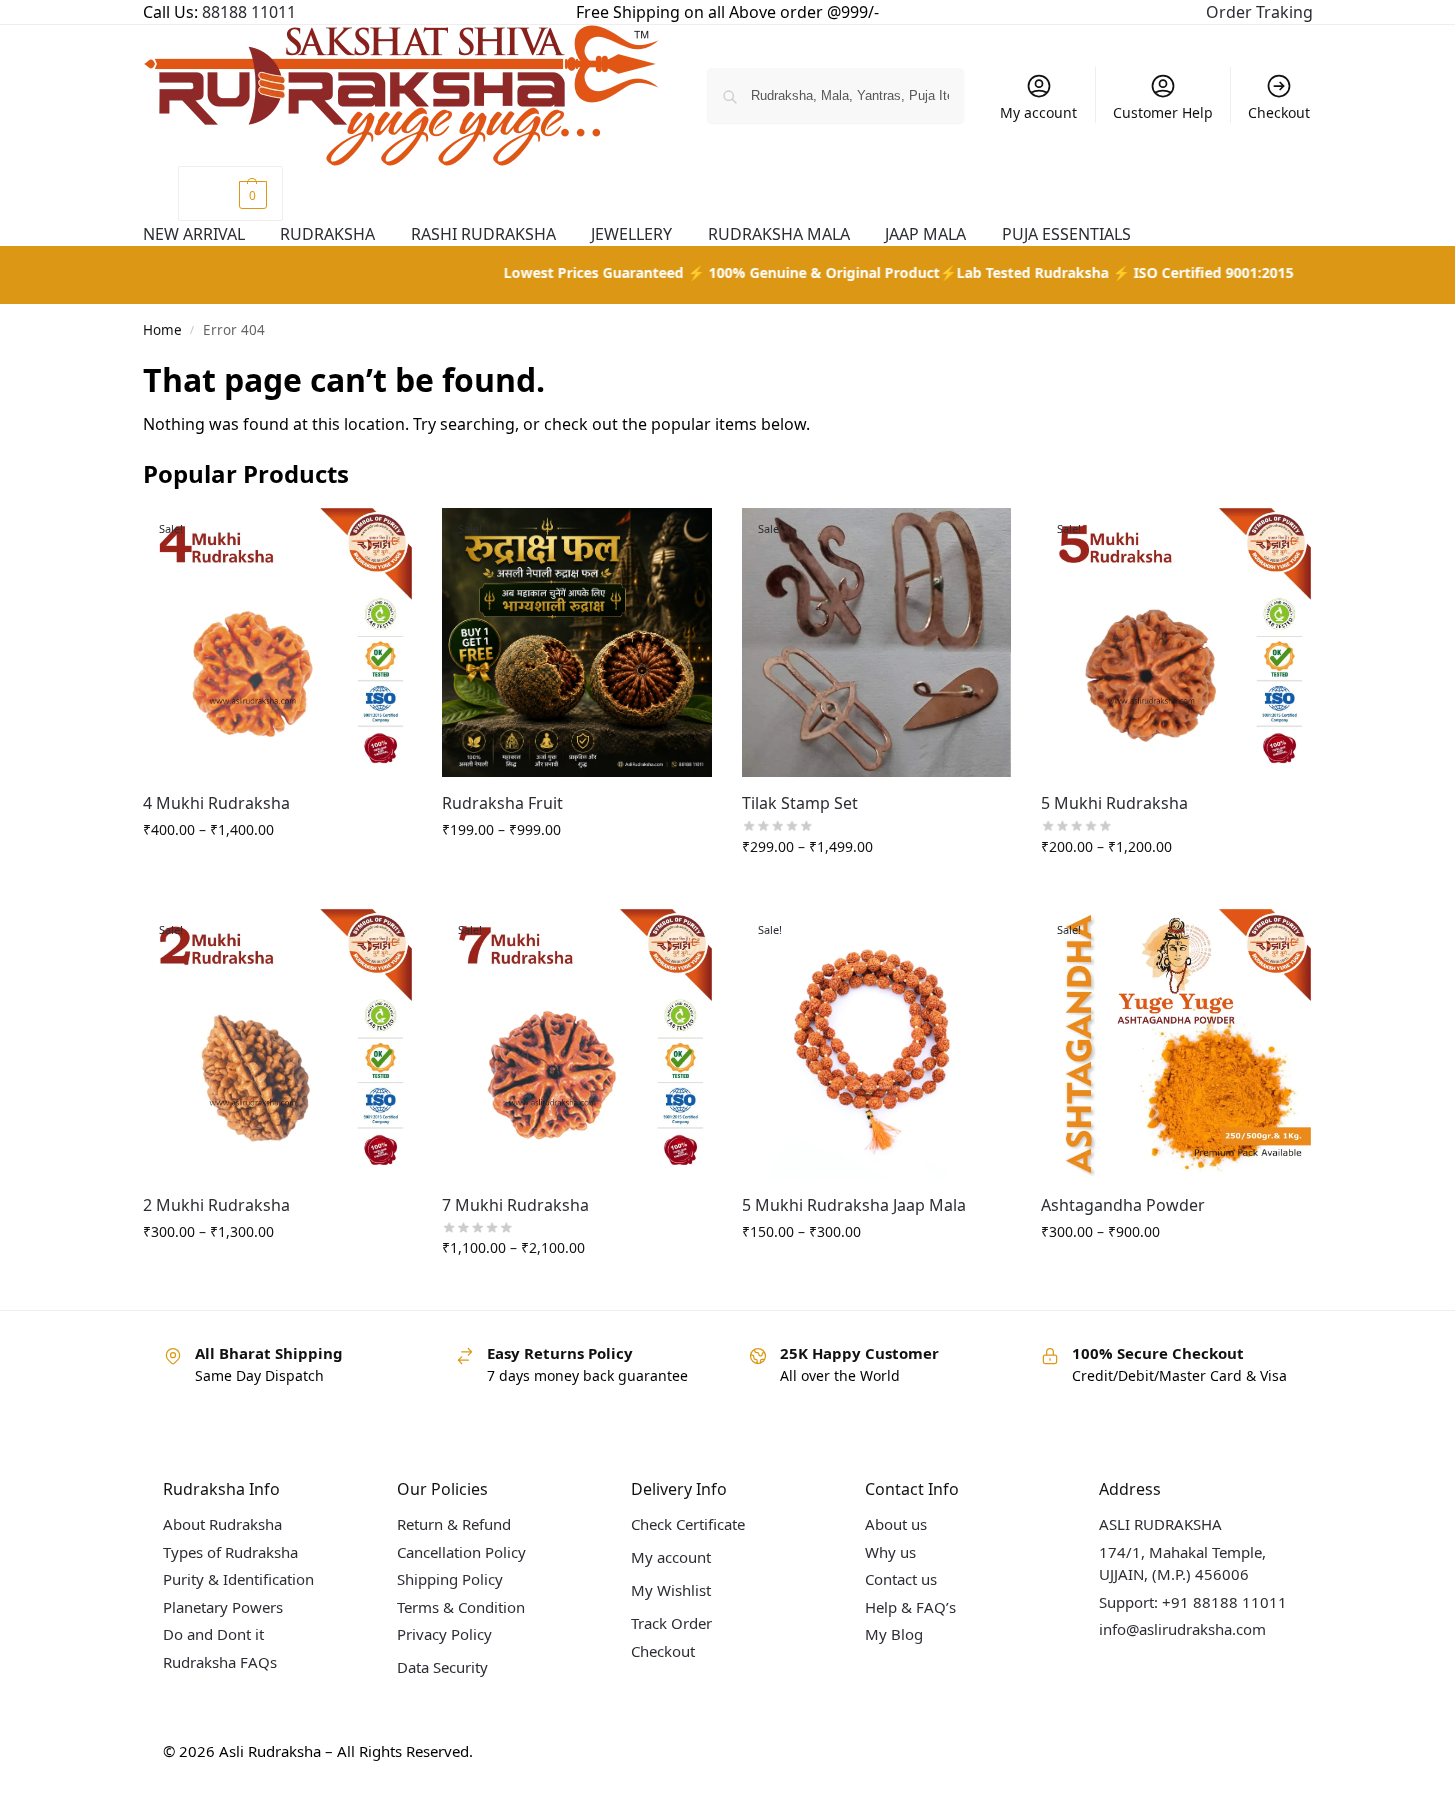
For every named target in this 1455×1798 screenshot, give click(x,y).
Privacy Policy (444, 1634)
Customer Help (1163, 112)
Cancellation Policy (461, 1552)
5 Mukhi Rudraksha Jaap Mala (854, 1205)
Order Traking (1259, 12)
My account (1038, 112)
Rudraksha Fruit (502, 803)
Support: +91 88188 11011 (1193, 1602)
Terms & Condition (461, 1607)
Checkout (1279, 112)
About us (896, 1524)
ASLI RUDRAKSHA (1160, 1524)
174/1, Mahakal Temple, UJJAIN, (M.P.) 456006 (1182, 1563)
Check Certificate (688, 1524)
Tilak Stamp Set (800, 803)
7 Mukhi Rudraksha (515, 1205)
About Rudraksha (222, 1524)
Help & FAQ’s (910, 1607)
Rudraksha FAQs (220, 1662)
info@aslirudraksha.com (1182, 1629)
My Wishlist (671, 1590)
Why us (890, 1552)
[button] (230, 193)
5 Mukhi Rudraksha (1114, 803)
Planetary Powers (223, 1607)
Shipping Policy (450, 1579)
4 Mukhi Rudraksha (216, 803)
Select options (277, 871)
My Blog (894, 1634)
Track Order (671, 1623)
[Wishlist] (382, 538)
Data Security (442, 1667)
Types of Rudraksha (230, 1552)
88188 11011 (249, 12)
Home (162, 330)
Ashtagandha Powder (1123, 1205)
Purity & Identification (238, 1579)
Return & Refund (454, 1524)
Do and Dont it (213, 1634)
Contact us (901, 1579)
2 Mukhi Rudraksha (216, 1205)
